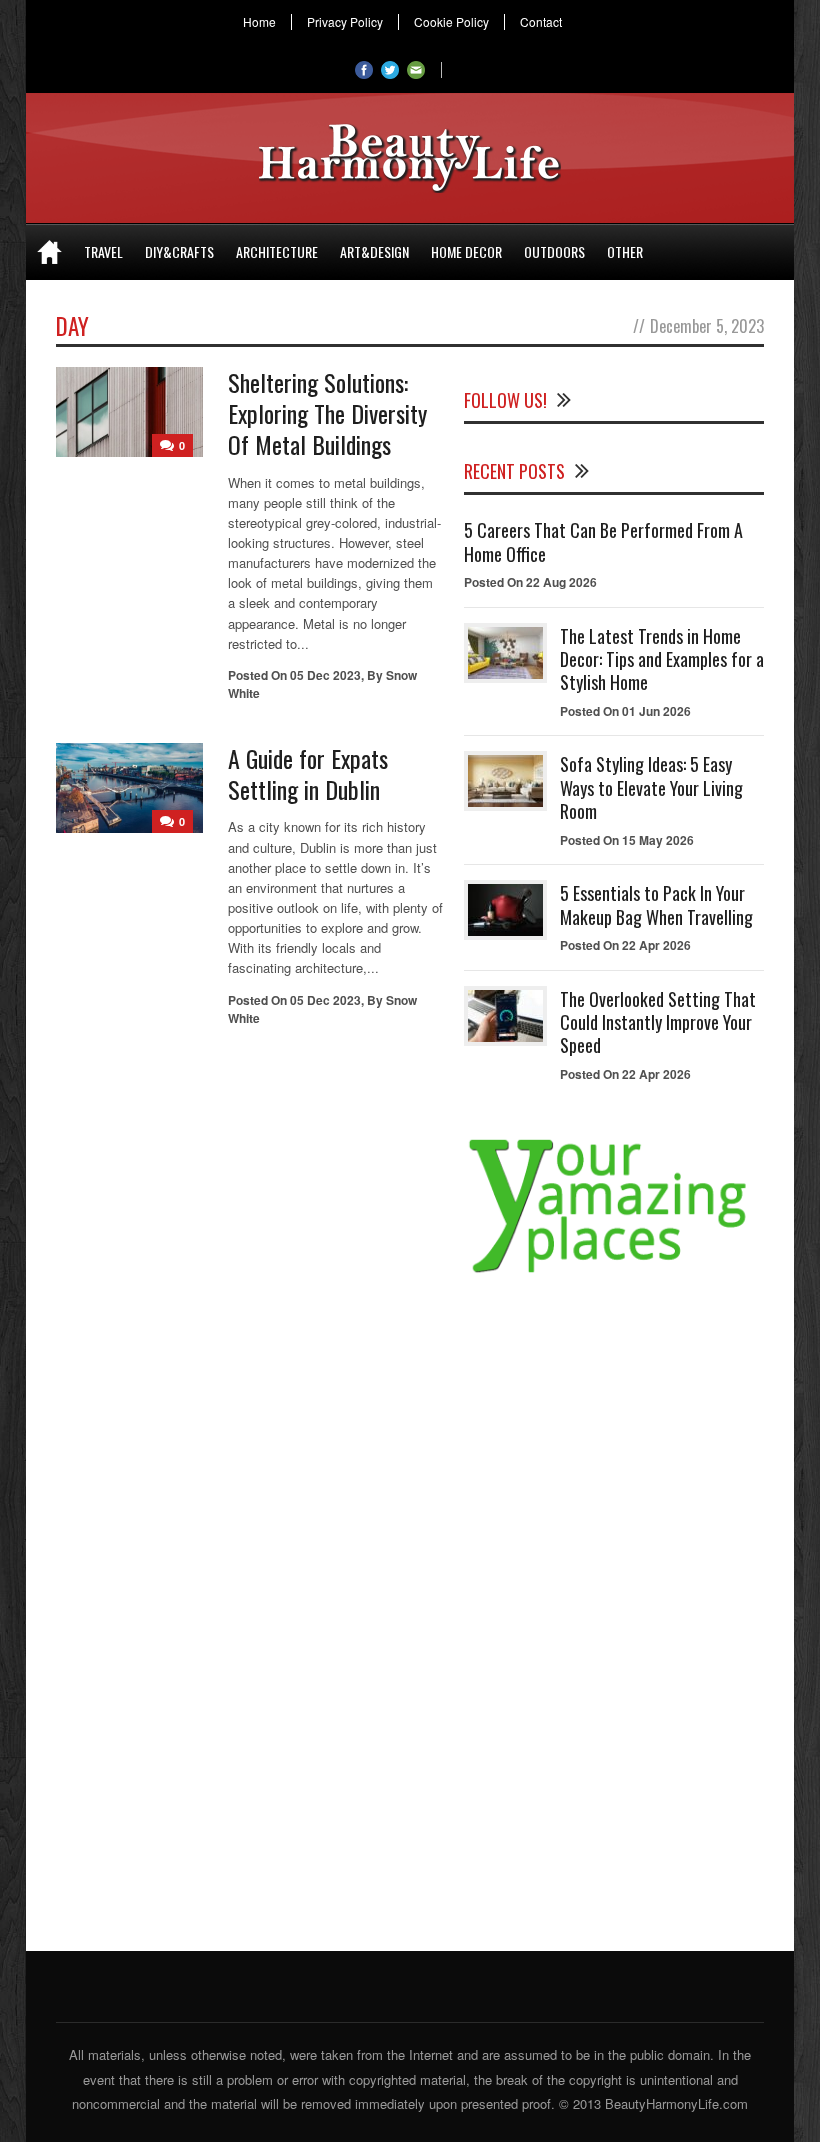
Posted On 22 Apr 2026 (625, 945)
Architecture (277, 251)
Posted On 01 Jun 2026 (625, 711)
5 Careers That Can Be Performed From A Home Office (603, 541)
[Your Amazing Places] (614, 1272)
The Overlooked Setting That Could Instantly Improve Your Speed (658, 1022)
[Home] (49, 252)
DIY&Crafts (179, 251)
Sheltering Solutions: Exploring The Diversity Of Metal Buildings (327, 413)
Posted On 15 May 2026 (627, 840)
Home (259, 22)
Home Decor (466, 251)
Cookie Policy (451, 22)
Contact (541, 22)
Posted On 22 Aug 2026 (530, 582)
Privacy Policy (345, 22)
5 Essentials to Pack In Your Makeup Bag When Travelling (656, 904)
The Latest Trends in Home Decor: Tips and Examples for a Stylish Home (662, 659)
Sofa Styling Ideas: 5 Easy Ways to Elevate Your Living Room (651, 787)
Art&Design (374, 251)
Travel (103, 251)
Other (625, 251)
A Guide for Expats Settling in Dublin (308, 773)
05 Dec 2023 (325, 675)
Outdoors (554, 251)
